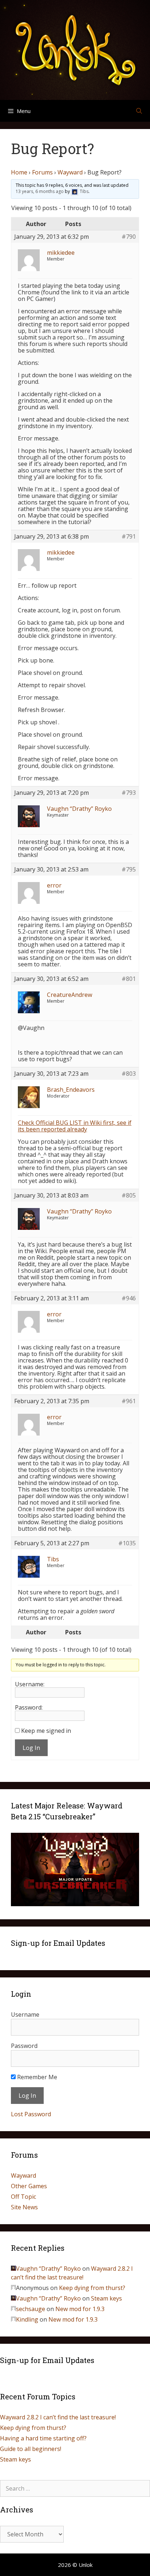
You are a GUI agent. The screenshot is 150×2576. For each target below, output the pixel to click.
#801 (129, 979)
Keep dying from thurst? (92, 2288)
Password (24, 2046)
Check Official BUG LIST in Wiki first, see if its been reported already (75, 1126)
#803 (129, 1074)
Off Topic (23, 2197)
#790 (129, 237)
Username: (30, 1684)
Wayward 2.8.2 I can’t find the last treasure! (58, 2417)
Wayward (70, 172)
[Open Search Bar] (139, 111)
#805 (129, 1195)
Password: (29, 1707)
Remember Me (36, 2077)
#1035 (127, 1543)
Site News (24, 2207)
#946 (129, 1298)
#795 (129, 869)
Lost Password (31, 2114)
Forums (42, 172)
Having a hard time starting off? (43, 2438)
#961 (129, 1401)
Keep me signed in (46, 1731)
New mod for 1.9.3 (80, 2309)
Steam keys (106, 2298)
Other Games (29, 2186)
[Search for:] (75, 2488)
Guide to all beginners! (31, 2449)
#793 (129, 793)
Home (19, 172)
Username (25, 2014)
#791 (129, 536)
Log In (31, 1748)
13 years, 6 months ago (40, 192)
